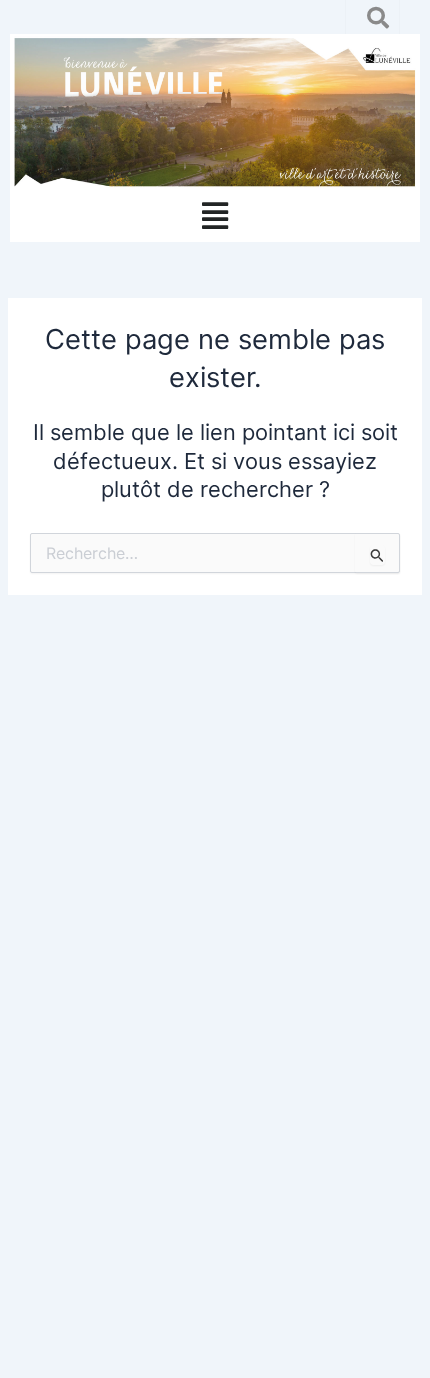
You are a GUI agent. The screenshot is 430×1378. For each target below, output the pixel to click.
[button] (215, 216)
